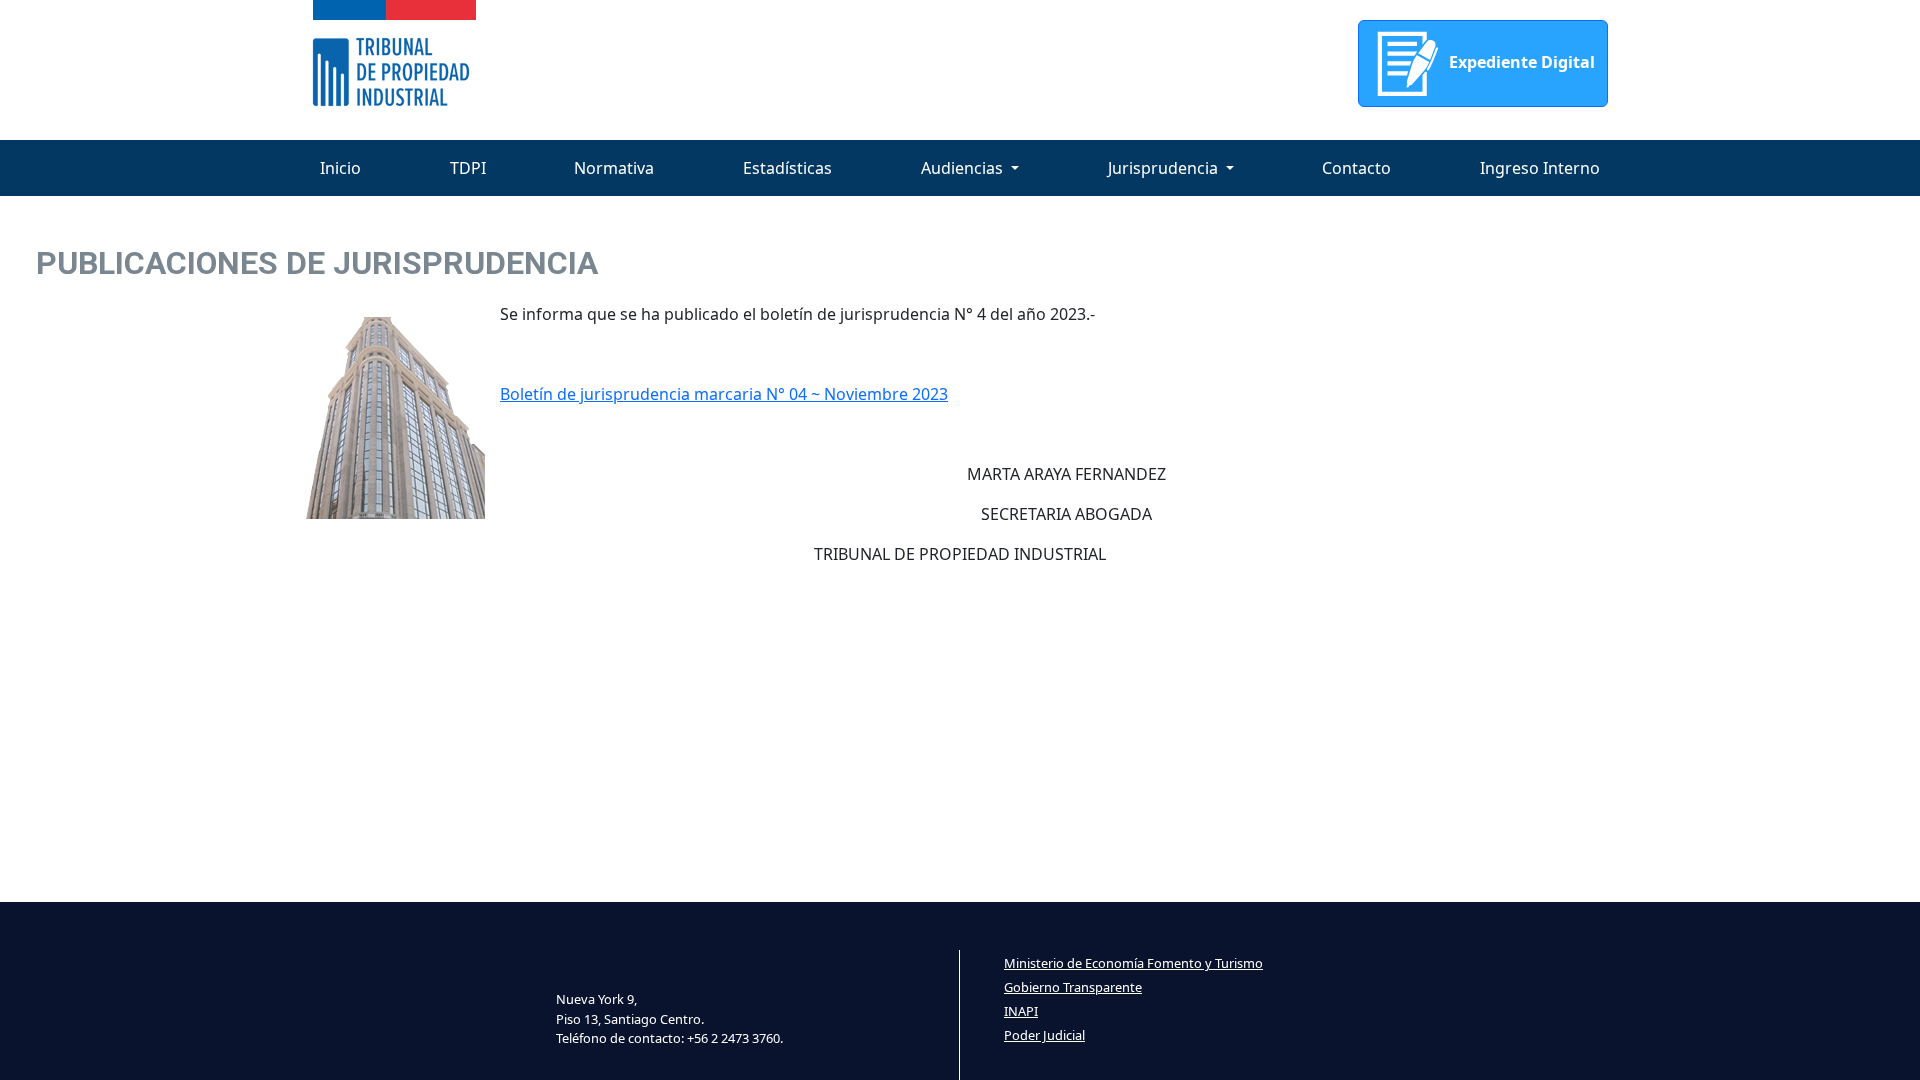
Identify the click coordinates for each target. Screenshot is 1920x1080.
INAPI (1021, 1011)
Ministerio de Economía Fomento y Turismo (1133, 963)
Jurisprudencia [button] (1165, 168)
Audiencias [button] (964, 168)
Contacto (1356, 168)
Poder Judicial (1044, 1035)
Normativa (614, 168)
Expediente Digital (1520, 62)
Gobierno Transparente (1073, 987)
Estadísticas (787, 168)
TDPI (468, 168)
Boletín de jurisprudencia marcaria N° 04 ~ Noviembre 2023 (724, 394)
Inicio (340, 168)
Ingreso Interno (1540, 168)
